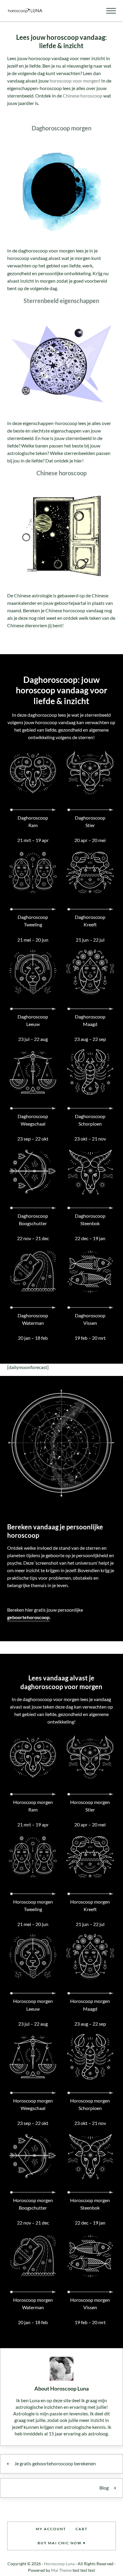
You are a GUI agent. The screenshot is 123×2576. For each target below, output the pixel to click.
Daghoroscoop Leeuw (33, 1020)
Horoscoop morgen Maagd (90, 2005)
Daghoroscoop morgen (61, 128)
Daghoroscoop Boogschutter (33, 1220)
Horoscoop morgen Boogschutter (33, 2204)
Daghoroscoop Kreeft (90, 921)
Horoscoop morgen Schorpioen (90, 2104)
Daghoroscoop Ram (33, 822)
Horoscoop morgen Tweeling (33, 1906)
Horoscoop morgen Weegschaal (33, 2104)
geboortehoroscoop (28, 1617)
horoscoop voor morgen (74, 81)
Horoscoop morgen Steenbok (90, 2204)
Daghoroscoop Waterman (33, 1319)
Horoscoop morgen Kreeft (90, 1906)
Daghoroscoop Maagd (90, 1020)
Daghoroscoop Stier (90, 822)
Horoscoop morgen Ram (33, 1806)
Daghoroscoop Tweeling (33, 921)
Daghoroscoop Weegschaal (33, 1120)
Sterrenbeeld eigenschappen (61, 301)
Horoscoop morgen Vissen (90, 2304)
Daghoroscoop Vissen (90, 1319)
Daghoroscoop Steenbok (90, 1220)
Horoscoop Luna (59, 2564)
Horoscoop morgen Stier (90, 1806)
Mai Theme (61, 2570)
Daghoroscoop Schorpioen (90, 1120)
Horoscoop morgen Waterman (33, 2304)
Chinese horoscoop (83, 96)
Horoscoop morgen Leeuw (33, 2005)
